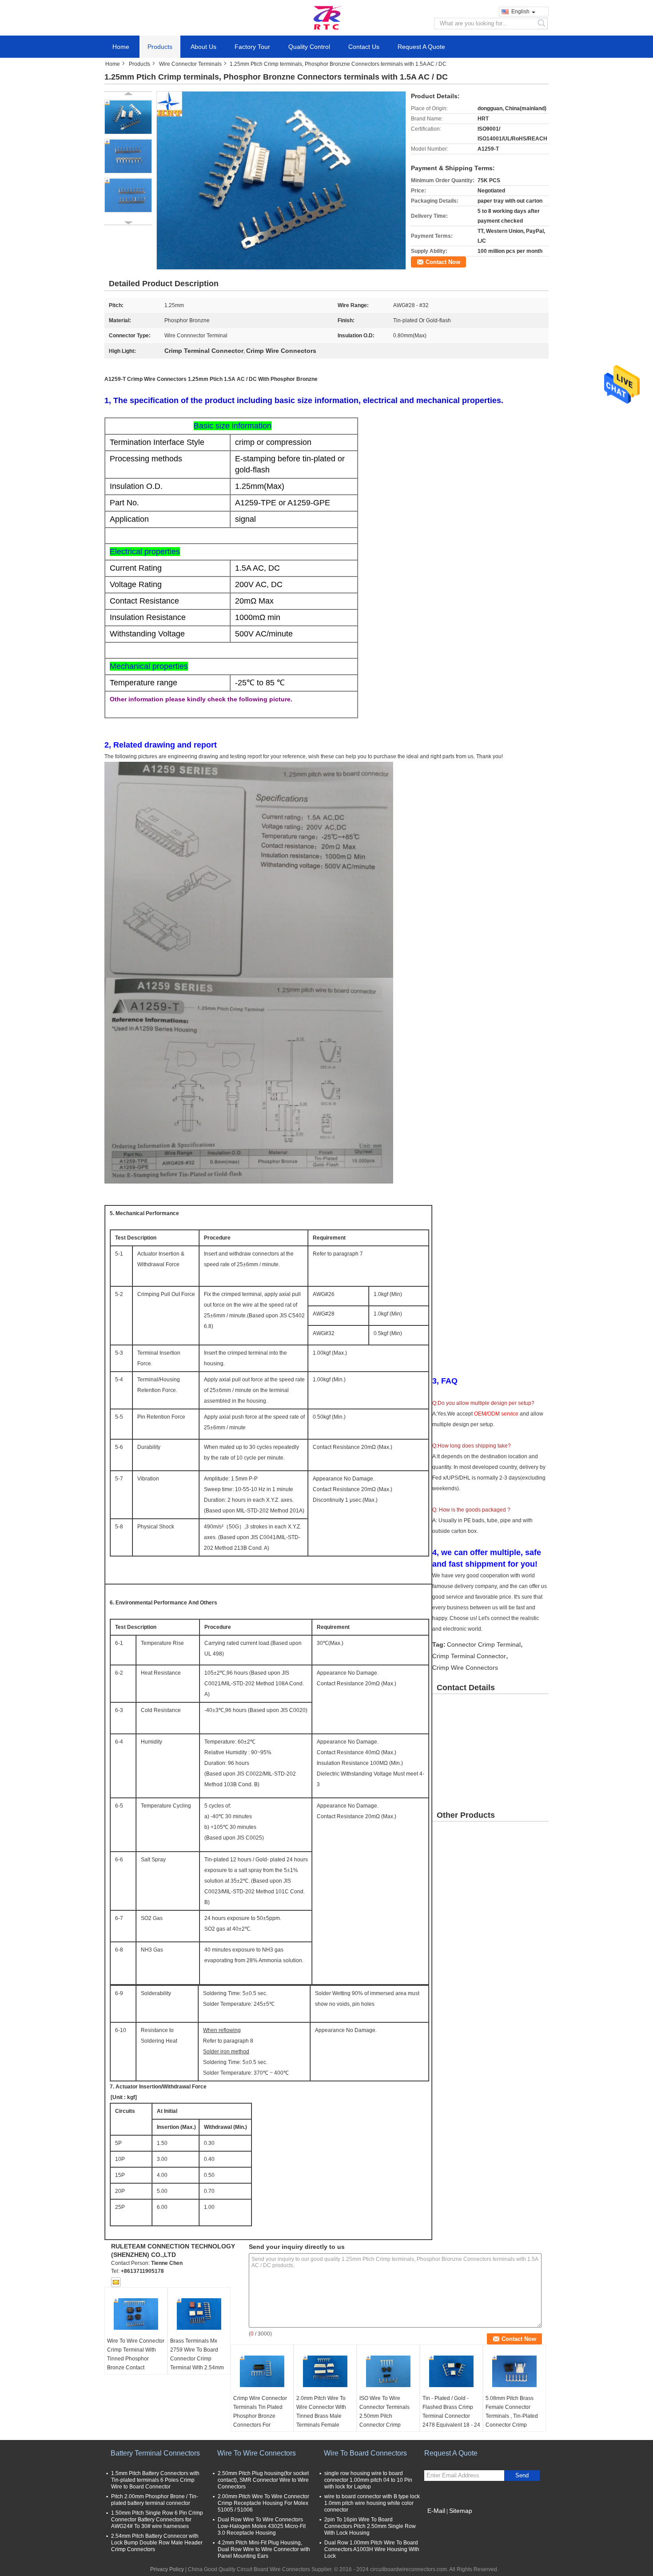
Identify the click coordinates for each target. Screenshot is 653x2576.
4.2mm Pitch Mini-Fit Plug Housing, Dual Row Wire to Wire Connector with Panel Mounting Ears (264, 2549)
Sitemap (461, 2511)
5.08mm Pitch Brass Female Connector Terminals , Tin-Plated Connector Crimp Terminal (512, 2416)
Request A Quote (421, 47)
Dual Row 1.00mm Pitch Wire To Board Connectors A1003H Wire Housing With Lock (372, 2549)
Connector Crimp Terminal (484, 1644)
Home (121, 47)
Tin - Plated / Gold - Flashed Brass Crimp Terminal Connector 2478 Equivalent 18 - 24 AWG (451, 2416)
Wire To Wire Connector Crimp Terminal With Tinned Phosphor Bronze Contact (136, 2354)
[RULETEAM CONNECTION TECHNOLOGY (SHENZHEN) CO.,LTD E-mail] (116, 2282)
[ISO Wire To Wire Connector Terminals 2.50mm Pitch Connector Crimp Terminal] (388, 2372)
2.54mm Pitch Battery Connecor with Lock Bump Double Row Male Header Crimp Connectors (157, 2543)
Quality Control (309, 47)
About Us (203, 47)
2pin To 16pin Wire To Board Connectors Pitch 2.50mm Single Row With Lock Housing (370, 2526)
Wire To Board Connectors (365, 2453)
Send (522, 2475)
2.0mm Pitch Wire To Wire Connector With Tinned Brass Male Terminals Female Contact (321, 2416)
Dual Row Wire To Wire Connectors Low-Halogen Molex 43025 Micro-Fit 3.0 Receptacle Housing (262, 2526)
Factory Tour (252, 47)
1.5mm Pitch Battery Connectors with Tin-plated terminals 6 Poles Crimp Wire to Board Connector (155, 2480)
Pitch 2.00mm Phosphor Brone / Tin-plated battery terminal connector (155, 2500)
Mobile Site (443, 2522)
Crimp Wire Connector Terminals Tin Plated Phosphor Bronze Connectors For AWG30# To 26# (260, 2416)
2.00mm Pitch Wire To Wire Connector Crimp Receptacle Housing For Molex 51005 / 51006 (263, 2503)
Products (160, 47)
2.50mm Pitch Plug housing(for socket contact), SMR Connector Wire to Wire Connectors (263, 2480)
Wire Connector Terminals (190, 64)
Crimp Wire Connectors (465, 1668)
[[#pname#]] (281, 180)
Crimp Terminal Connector (469, 1656)
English (520, 12)
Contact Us (364, 47)
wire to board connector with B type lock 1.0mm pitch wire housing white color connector (372, 2503)
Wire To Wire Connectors (257, 2453)
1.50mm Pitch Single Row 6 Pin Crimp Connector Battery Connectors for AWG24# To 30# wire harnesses (157, 2520)
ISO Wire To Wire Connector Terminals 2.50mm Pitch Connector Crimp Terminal (384, 2416)
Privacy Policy (167, 2569)
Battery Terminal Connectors (155, 2453)
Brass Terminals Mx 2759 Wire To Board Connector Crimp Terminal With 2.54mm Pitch (197, 2359)
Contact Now (443, 262)
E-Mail (436, 2511)
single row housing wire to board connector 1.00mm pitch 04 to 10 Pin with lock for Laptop (368, 2480)
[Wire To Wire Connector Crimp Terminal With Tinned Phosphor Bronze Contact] (136, 2314)
